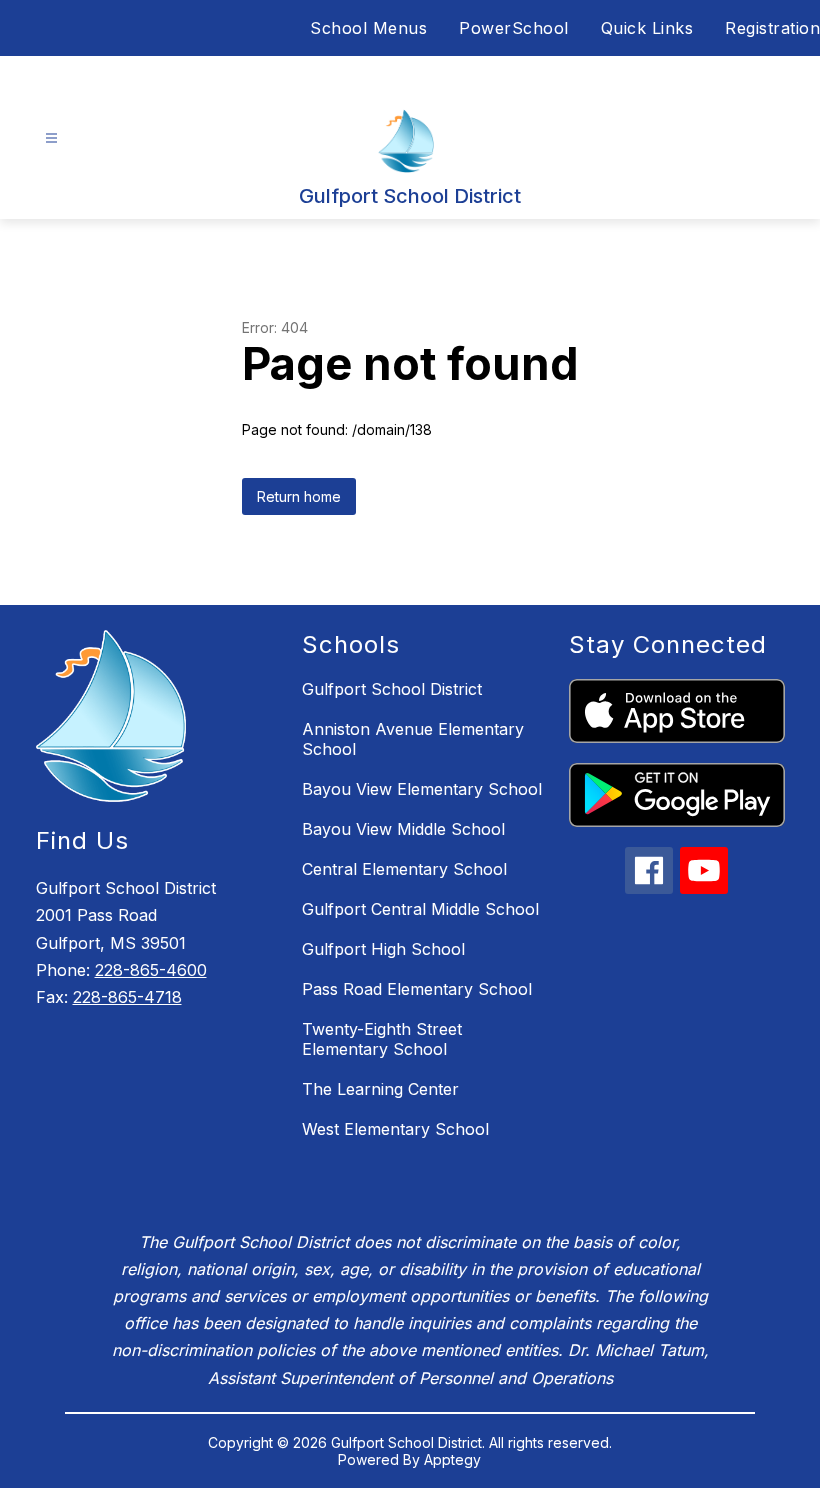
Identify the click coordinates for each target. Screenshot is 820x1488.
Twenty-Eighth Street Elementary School (382, 1039)
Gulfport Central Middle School (420, 909)
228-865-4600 (151, 970)
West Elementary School (395, 1129)
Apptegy (452, 1459)
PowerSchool (514, 28)
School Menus (368, 28)
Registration (772, 28)
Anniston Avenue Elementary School (413, 739)
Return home (299, 496)
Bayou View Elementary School (422, 789)
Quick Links (647, 28)
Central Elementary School (404, 869)
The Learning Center (380, 1089)
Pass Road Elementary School (417, 989)
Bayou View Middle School (403, 829)
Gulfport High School (383, 949)
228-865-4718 (127, 997)
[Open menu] (51, 138)
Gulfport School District (392, 689)
